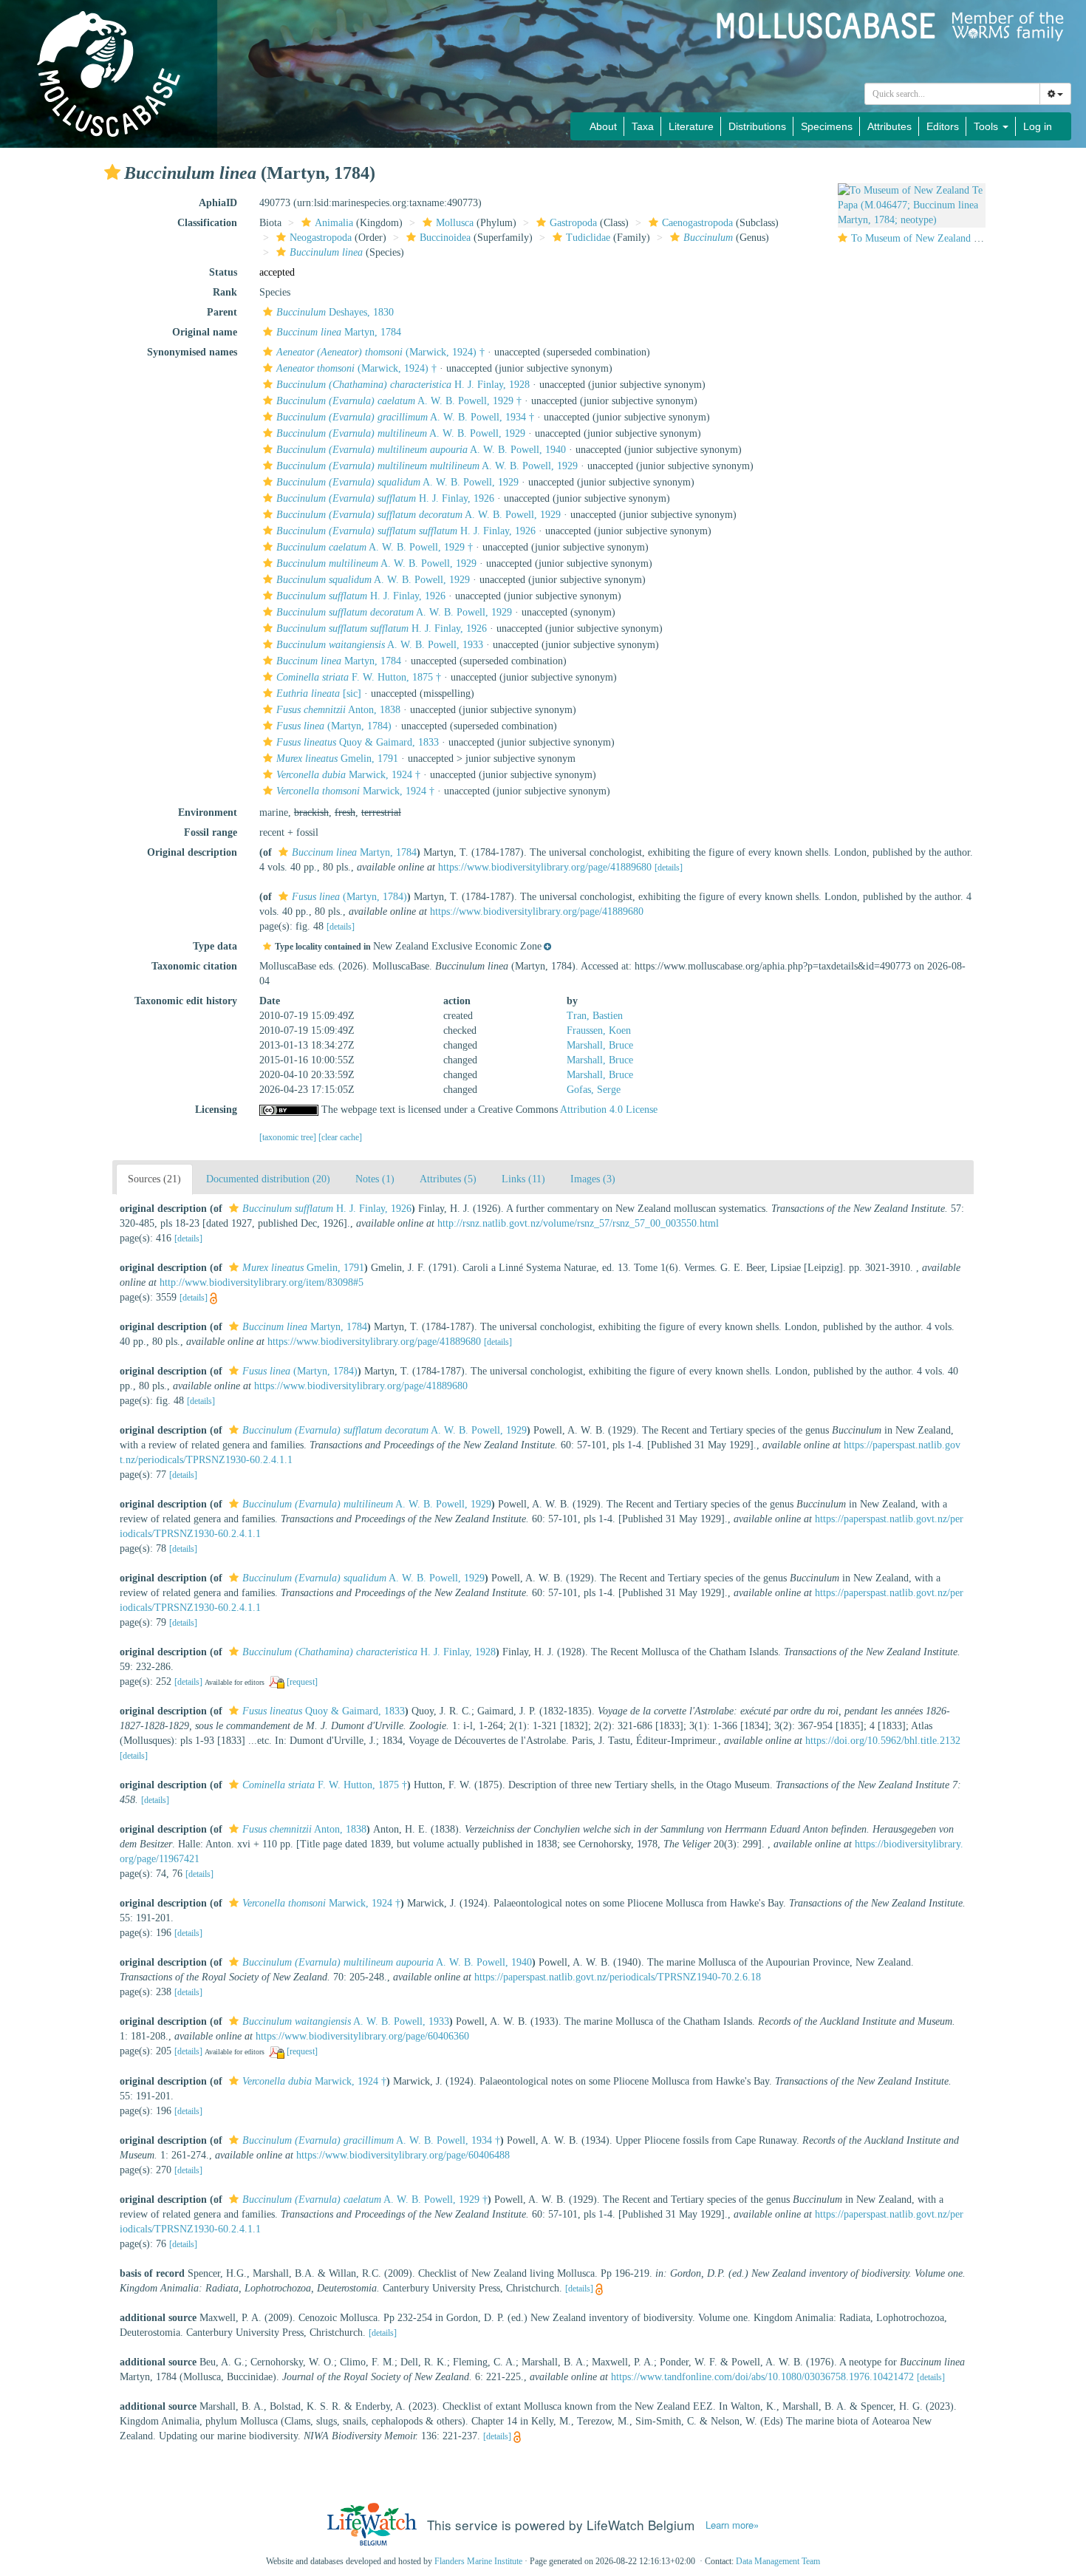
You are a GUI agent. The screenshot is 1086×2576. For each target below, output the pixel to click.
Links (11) (523, 1179)
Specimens (827, 126)
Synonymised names (192, 352)
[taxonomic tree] (289, 1137)
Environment (208, 812)
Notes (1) (375, 1179)
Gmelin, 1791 (337, 759)
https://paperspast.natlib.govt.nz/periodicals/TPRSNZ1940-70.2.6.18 (618, 1977)
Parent (222, 312)
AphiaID (218, 203)
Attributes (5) (448, 1179)
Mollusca (455, 223)
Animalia (334, 223)
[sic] (319, 694)
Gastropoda (573, 223)
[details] (669, 868)
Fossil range (211, 832)
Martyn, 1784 (339, 332)
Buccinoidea (445, 238)
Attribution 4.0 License (609, 1110)
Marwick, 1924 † (348, 775)
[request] (302, 1682)
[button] (112, 172)
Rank (225, 292)
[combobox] (952, 94)
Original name (205, 332)
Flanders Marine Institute (478, 2561)
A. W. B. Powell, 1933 (380, 645)
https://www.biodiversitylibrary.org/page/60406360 (362, 2036)
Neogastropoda (321, 238)
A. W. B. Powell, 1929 (401, 433)
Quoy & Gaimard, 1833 (358, 742)
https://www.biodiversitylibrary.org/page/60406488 (403, 2155)
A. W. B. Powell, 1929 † (399, 401)
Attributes (889, 126)
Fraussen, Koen (599, 1030)
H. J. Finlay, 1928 (403, 385)
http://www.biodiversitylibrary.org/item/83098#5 (262, 1282)
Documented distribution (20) (268, 1179)
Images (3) (593, 1179)
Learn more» (732, 2525)
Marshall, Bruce (600, 1045)
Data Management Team (778, 2561)
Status (223, 272)
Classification (207, 223)
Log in (1038, 126)
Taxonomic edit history (186, 1001)
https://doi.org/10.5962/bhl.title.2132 (883, 1741)
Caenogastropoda (697, 223)
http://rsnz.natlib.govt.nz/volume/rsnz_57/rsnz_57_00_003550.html (578, 1223)
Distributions (757, 126)
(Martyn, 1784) (334, 726)
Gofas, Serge (594, 1090)
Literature (691, 126)
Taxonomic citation (194, 966)
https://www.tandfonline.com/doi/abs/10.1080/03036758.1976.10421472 (762, 2377)
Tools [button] (987, 126)
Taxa (643, 126)
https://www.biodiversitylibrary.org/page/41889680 (545, 867)
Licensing (216, 1110)
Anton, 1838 (338, 710)
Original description (192, 852)
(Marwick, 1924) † (380, 352)
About (603, 126)
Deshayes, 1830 (335, 312)
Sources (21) (154, 1179)
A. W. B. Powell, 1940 (421, 450)
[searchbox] (953, 94)
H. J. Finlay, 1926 (385, 498)
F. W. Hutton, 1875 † (359, 677)
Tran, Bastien (595, 1016)
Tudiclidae (588, 238)
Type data (215, 946)
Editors (943, 126)
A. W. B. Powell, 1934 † (405, 417)
